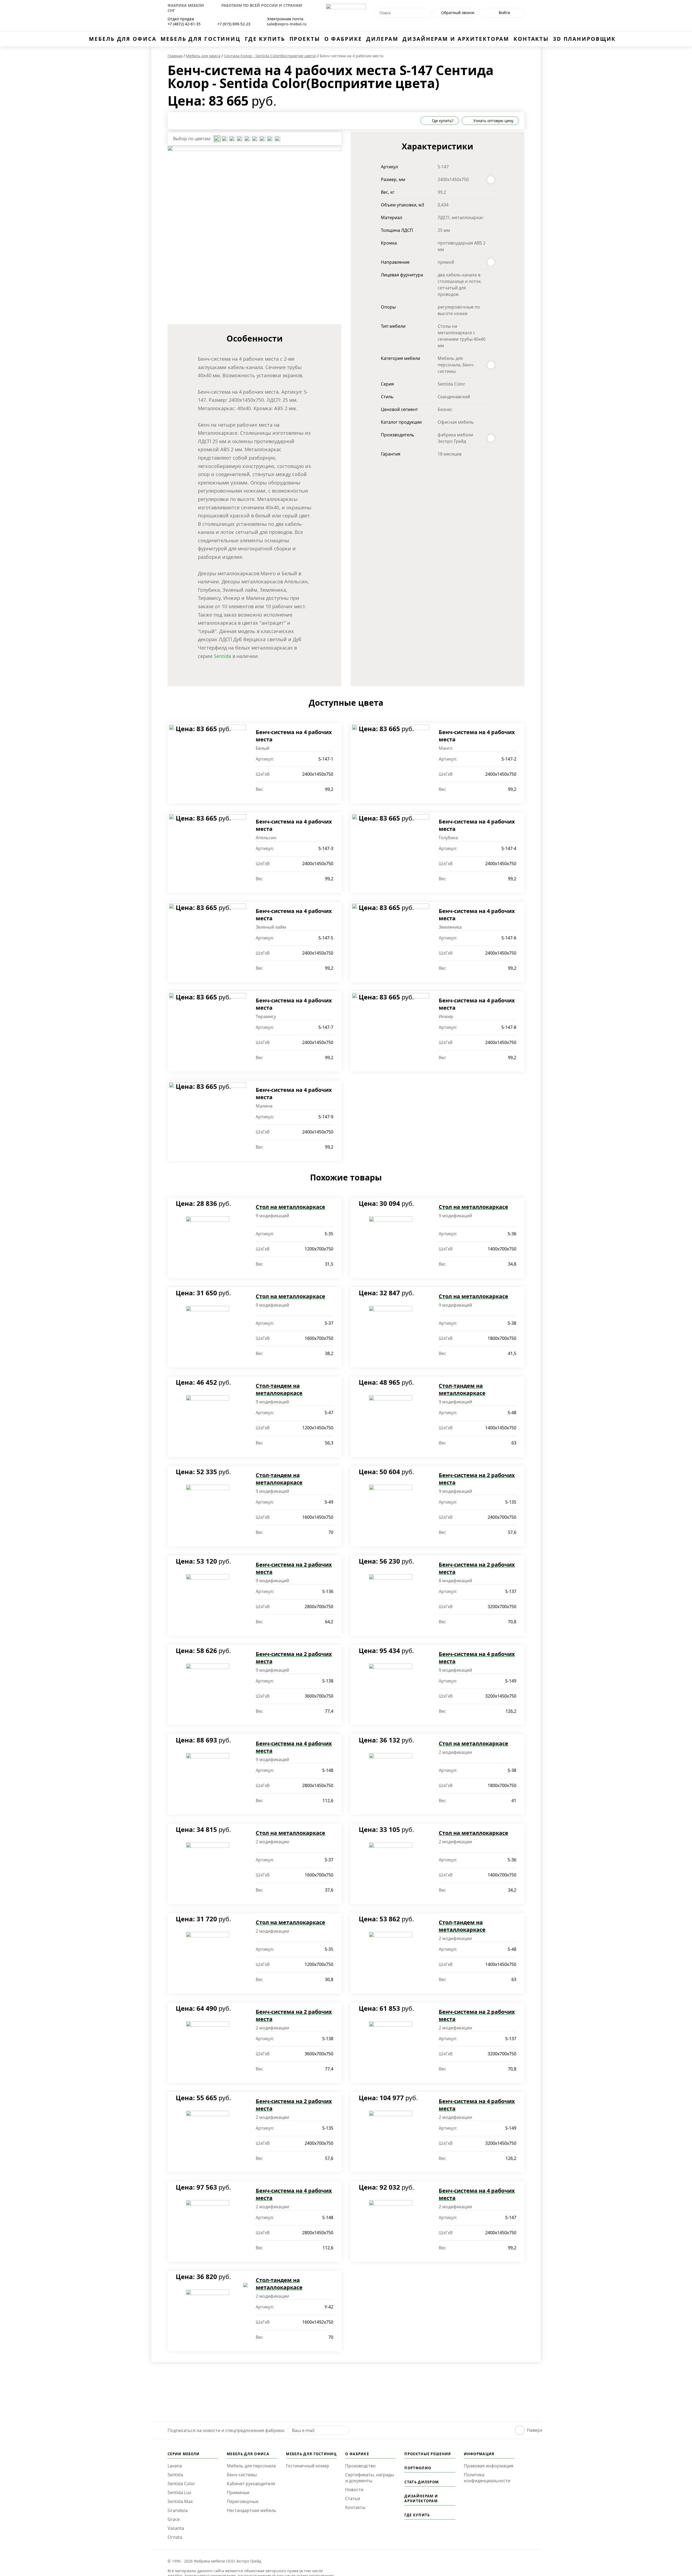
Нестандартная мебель (252, 2510)
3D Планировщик (584, 39)
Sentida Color (181, 2484)
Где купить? (442, 121)
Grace (174, 2519)
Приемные (238, 2493)
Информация (479, 2454)
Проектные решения (428, 2454)
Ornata (175, 2537)
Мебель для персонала (251, 2466)
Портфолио (418, 2468)
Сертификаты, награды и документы (370, 2478)
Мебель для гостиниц (201, 39)
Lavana (175, 2466)
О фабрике (343, 39)
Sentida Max (180, 2501)
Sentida (222, 656)
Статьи (353, 2498)
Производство (360, 2466)
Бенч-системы (242, 2475)
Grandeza (178, 2510)
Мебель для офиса (123, 39)
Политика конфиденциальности (487, 2478)
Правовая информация (489, 2466)
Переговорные (243, 2501)
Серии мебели (184, 2454)
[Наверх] (520, 2430)
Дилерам (382, 39)
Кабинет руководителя (251, 2484)
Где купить (265, 39)
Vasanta (176, 2528)
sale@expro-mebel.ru (287, 24)
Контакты (531, 39)
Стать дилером (422, 2482)
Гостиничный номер (308, 2466)
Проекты (305, 39)
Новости (354, 2490)
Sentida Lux (179, 2493)
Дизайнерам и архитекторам (456, 39)
